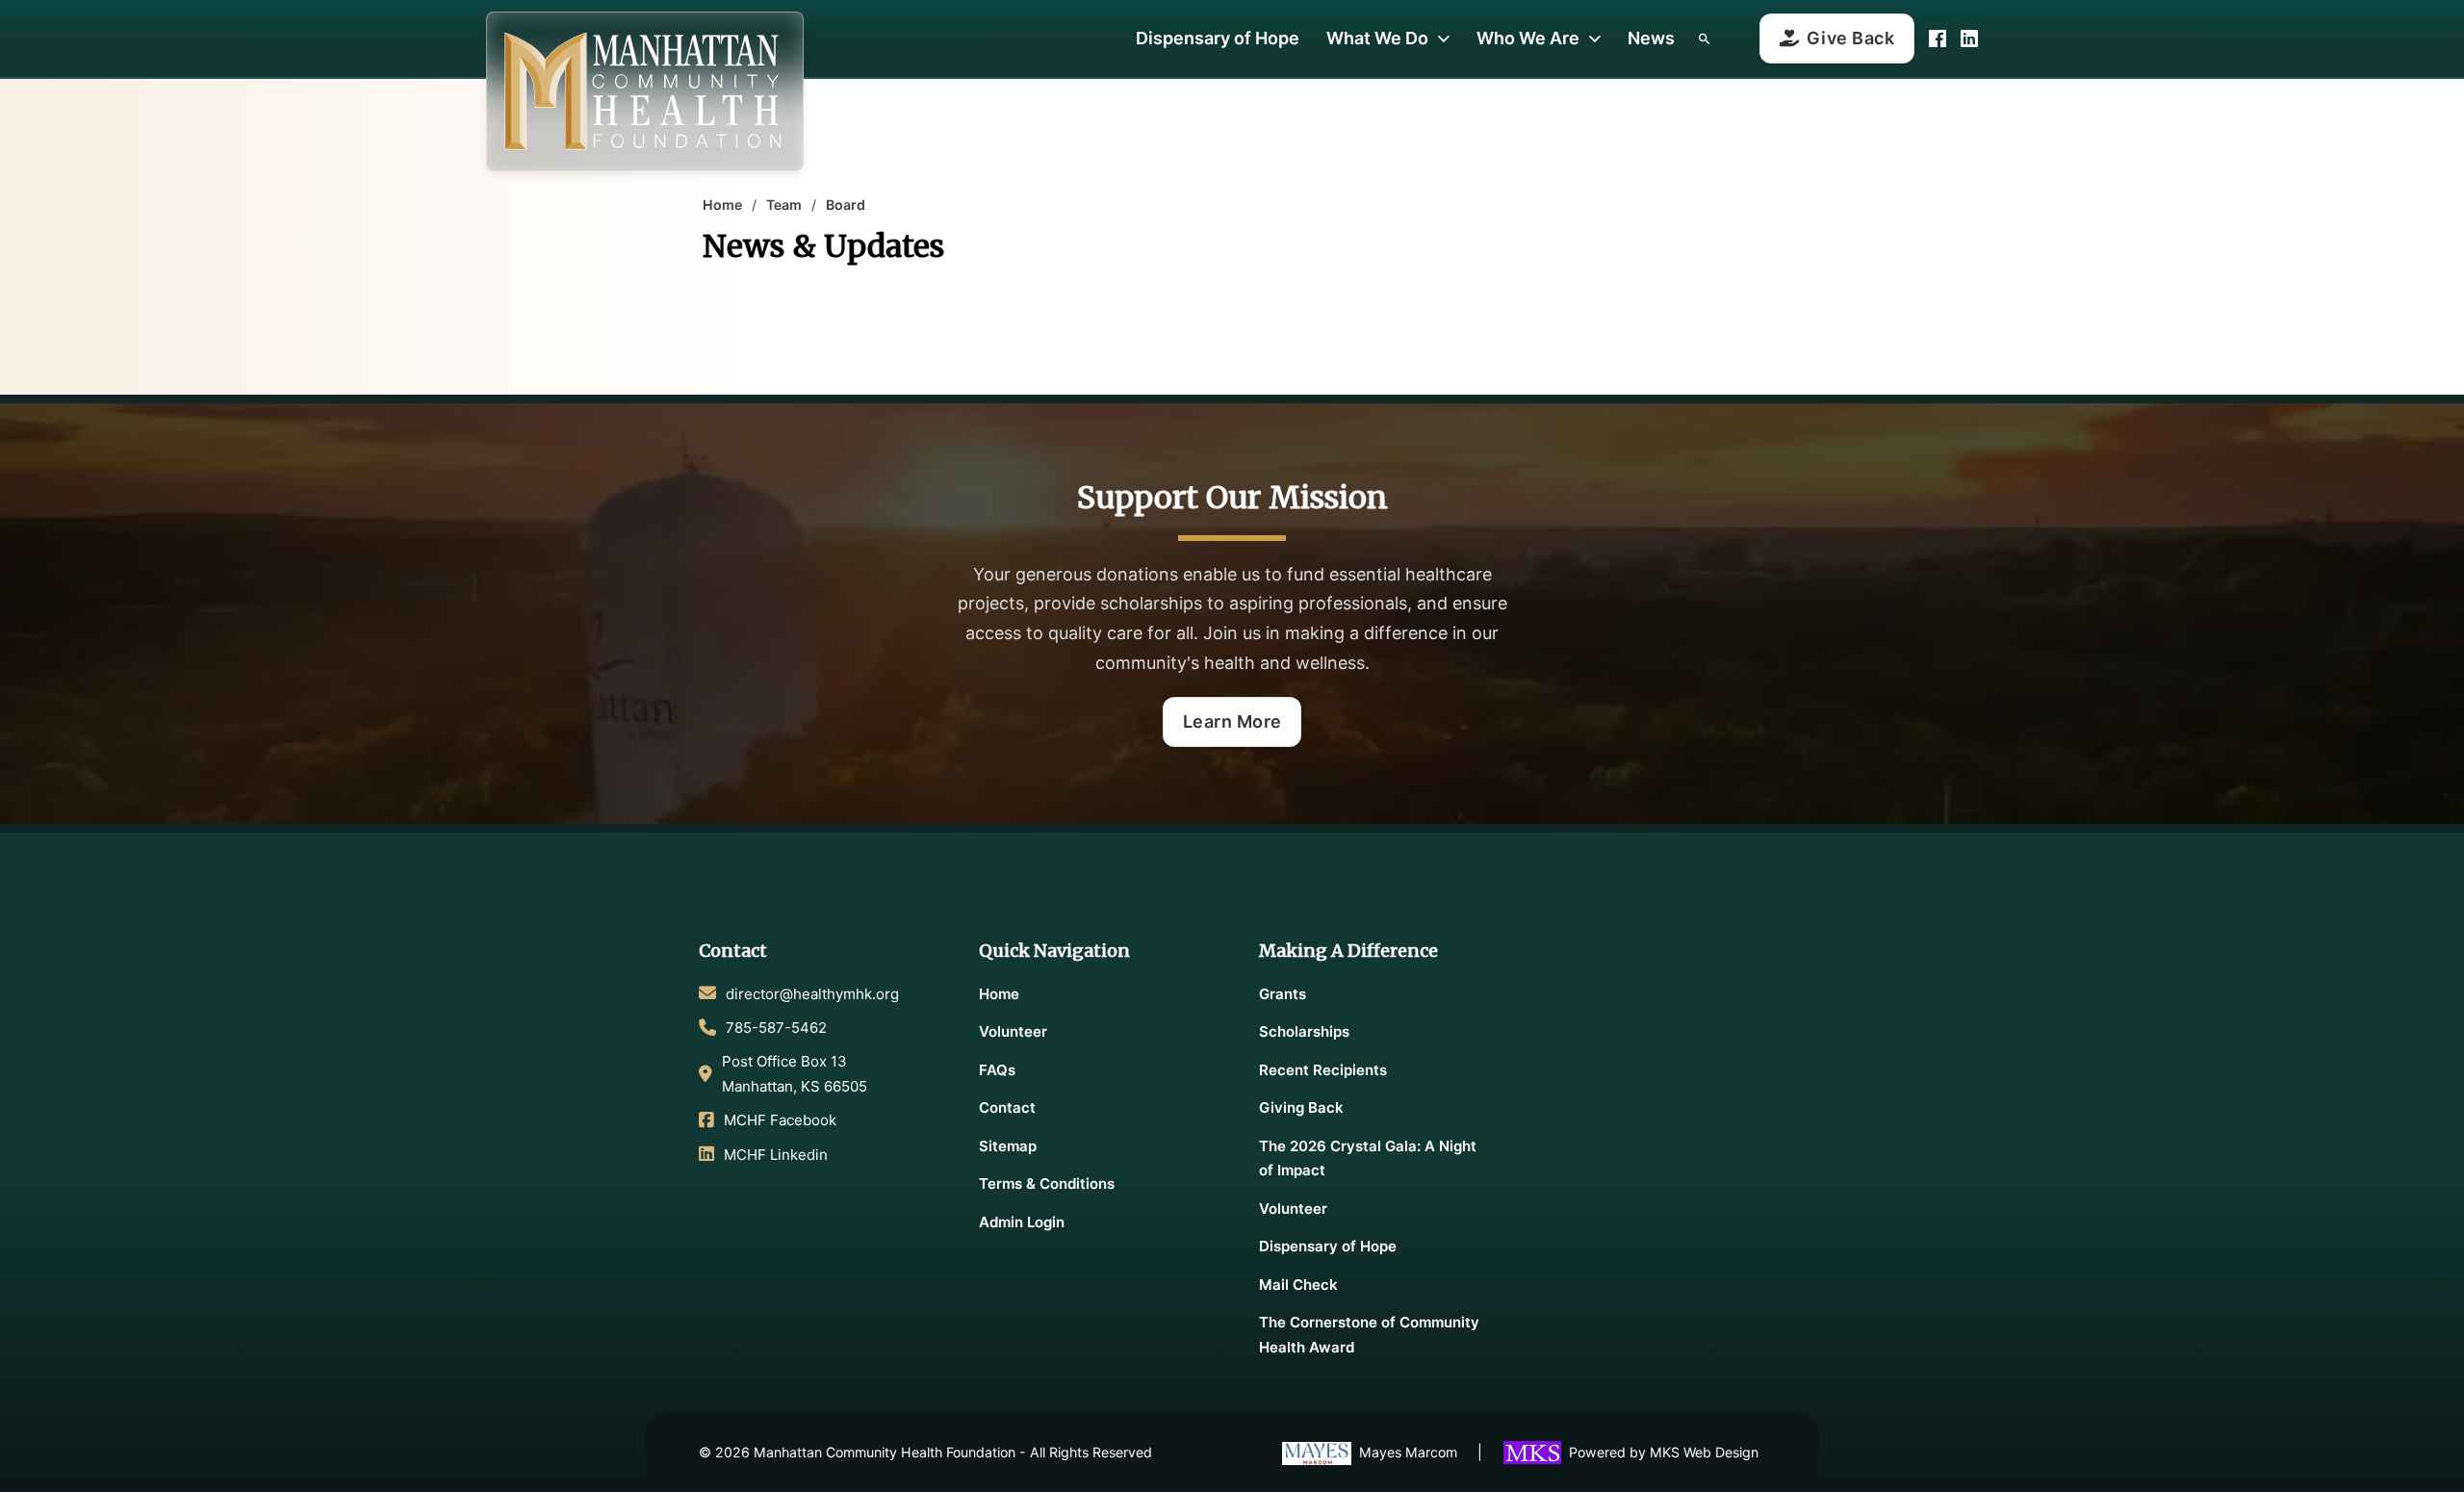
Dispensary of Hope (1218, 38)
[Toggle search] (1704, 39)
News (1651, 38)
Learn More (1232, 721)
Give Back (1851, 38)
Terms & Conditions (1047, 1183)
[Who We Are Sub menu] (1595, 39)
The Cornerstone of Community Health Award (1369, 1335)
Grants (1283, 994)
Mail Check (1298, 1285)
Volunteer (1013, 1031)
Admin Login (1022, 1222)
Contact (1007, 1107)
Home (722, 205)
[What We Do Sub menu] (1444, 39)
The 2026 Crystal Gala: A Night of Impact (1368, 1158)
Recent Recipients (1323, 1070)
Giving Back (1301, 1107)
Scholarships (1304, 1031)
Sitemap (1008, 1146)
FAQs (997, 1070)
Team (784, 205)
